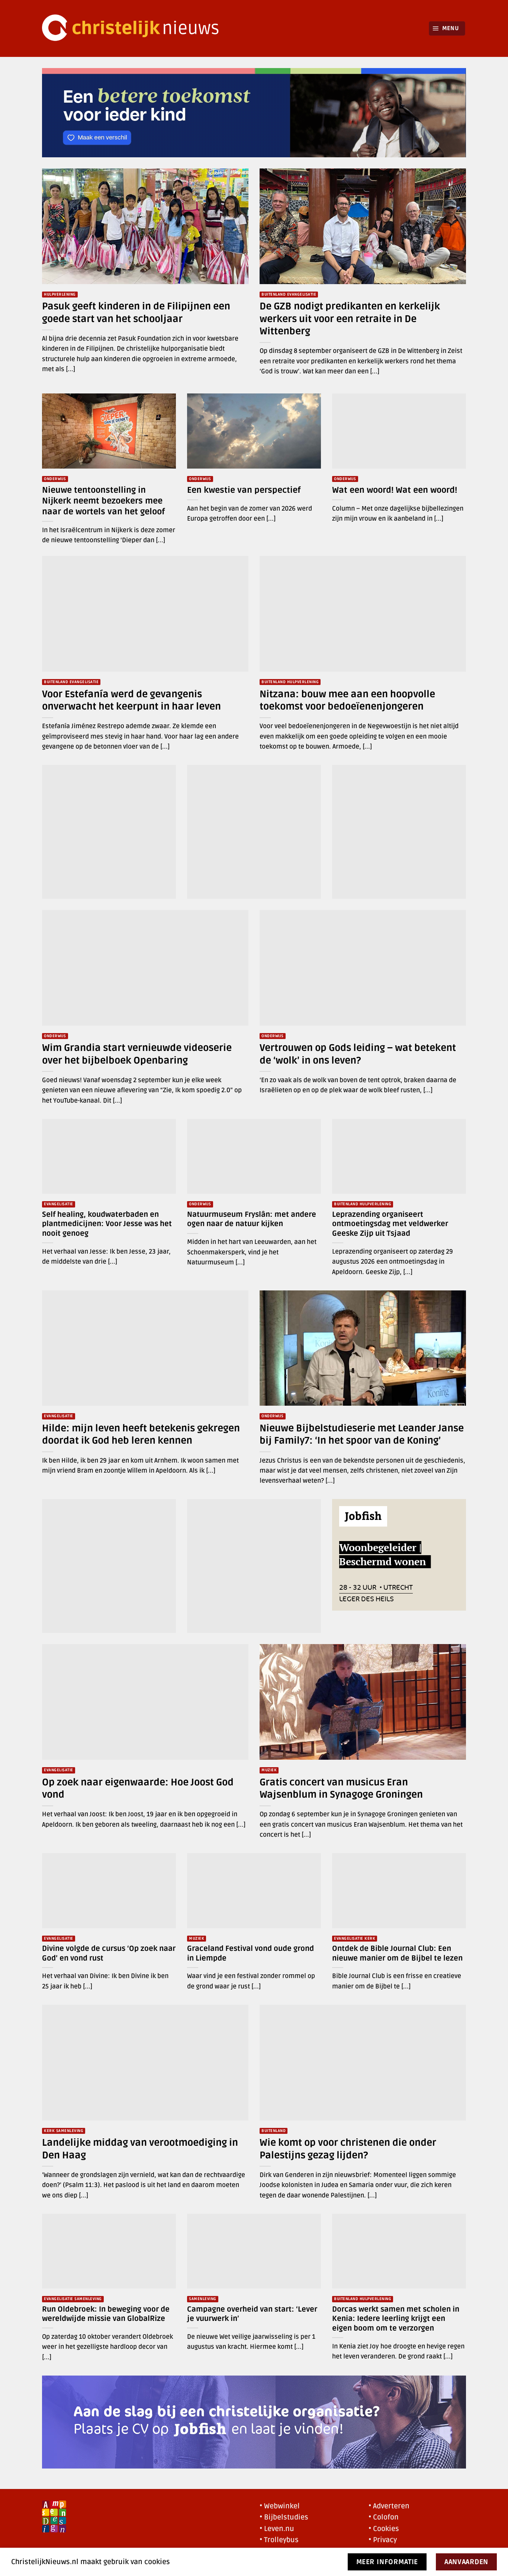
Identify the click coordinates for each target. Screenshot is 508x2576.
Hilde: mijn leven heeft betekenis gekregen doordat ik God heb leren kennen (141, 1435)
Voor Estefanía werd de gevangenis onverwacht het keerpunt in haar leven (131, 700)
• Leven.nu (277, 2529)
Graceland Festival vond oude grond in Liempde (250, 1953)
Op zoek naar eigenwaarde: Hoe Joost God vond (138, 1789)
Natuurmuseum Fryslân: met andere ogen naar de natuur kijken (252, 1219)
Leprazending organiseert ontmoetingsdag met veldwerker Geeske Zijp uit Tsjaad (390, 1224)
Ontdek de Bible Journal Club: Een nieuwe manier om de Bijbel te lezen (397, 1953)
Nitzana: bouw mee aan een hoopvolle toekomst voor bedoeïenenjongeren (347, 700)
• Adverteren (389, 2506)
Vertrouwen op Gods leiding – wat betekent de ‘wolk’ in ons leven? (358, 1054)
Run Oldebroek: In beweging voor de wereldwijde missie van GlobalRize (106, 2314)
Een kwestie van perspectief (244, 490)
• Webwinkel (280, 2506)
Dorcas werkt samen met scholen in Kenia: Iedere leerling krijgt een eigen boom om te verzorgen (396, 2319)
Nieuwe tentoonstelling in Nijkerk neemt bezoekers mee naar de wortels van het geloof (103, 501)
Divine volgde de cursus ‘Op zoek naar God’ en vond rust (109, 1953)
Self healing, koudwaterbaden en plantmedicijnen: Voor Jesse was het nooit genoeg (107, 1224)
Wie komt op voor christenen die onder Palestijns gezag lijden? (348, 2149)
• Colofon (384, 2517)
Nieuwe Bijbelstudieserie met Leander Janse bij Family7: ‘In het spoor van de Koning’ (362, 1435)
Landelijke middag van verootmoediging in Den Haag (140, 2149)
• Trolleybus (279, 2540)
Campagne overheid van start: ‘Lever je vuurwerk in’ (252, 2314)
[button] (447, 28)
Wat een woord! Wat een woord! (395, 490)
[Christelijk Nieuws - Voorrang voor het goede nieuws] (135, 28)
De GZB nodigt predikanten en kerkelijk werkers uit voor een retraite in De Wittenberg (350, 319)
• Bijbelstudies (284, 2517)
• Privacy (383, 2540)
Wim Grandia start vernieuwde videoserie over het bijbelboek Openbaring (137, 1054)
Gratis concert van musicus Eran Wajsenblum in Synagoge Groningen (341, 1789)
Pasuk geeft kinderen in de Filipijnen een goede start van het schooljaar (136, 313)
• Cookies (384, 2529)
